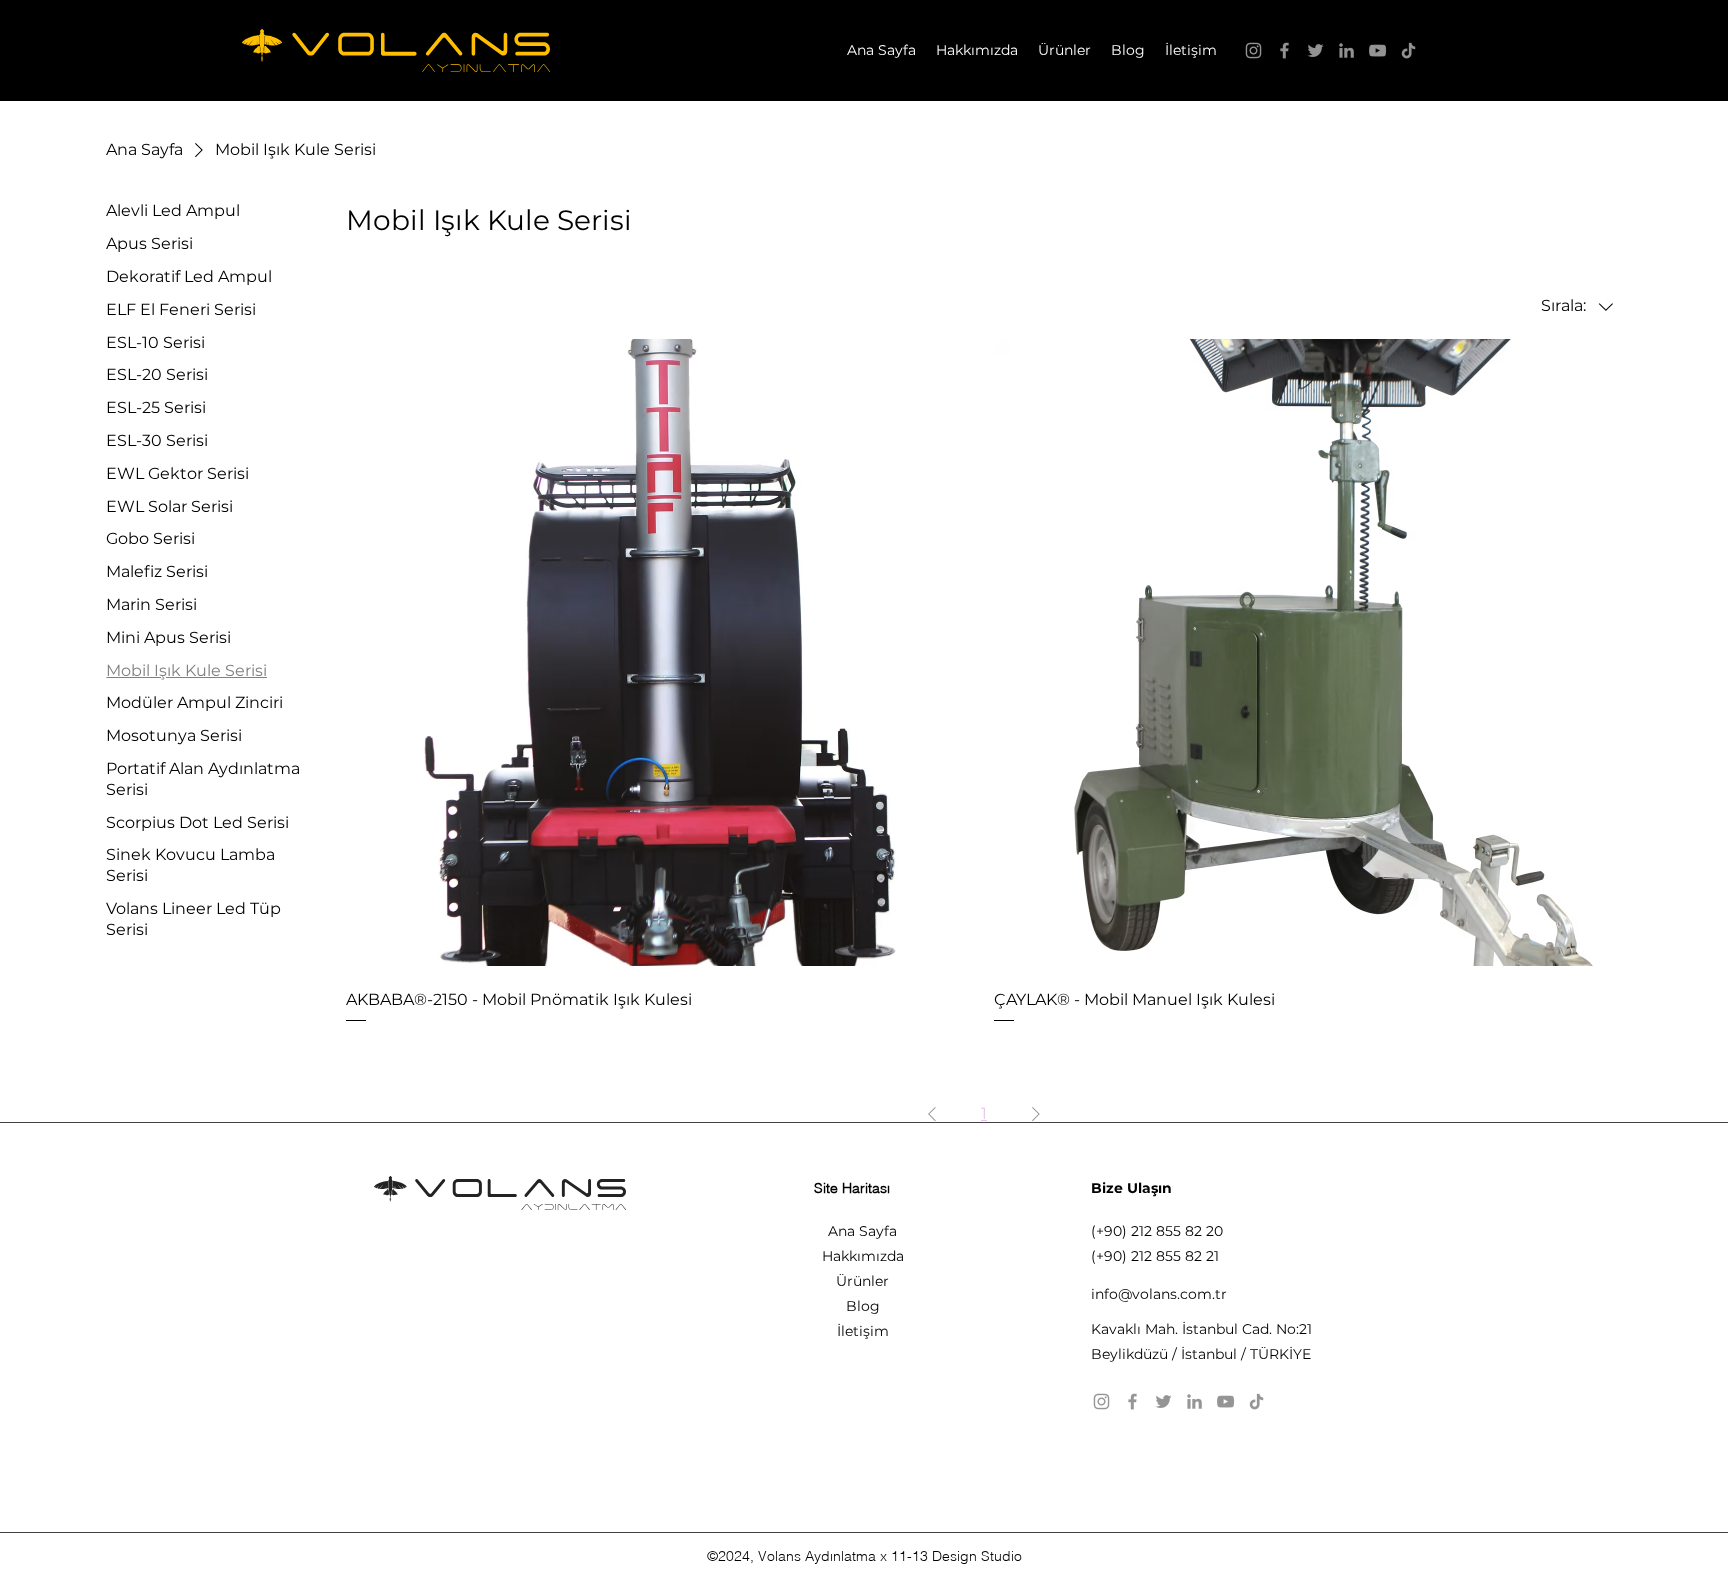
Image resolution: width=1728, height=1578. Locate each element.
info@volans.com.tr (1159, 1294)
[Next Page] (1036, 1114)
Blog (863, 1306)
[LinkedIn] (1346, 50)
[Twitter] (1315, 50)
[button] (1064, 50)
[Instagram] (1253, 50)
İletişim (863, 1331)
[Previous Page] (932, 1114)
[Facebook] (1284, 50)
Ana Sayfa (862, 1231)
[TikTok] (1408, 50)
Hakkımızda (863, 1256)
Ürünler (862, 1281)
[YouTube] (1377, 50)
